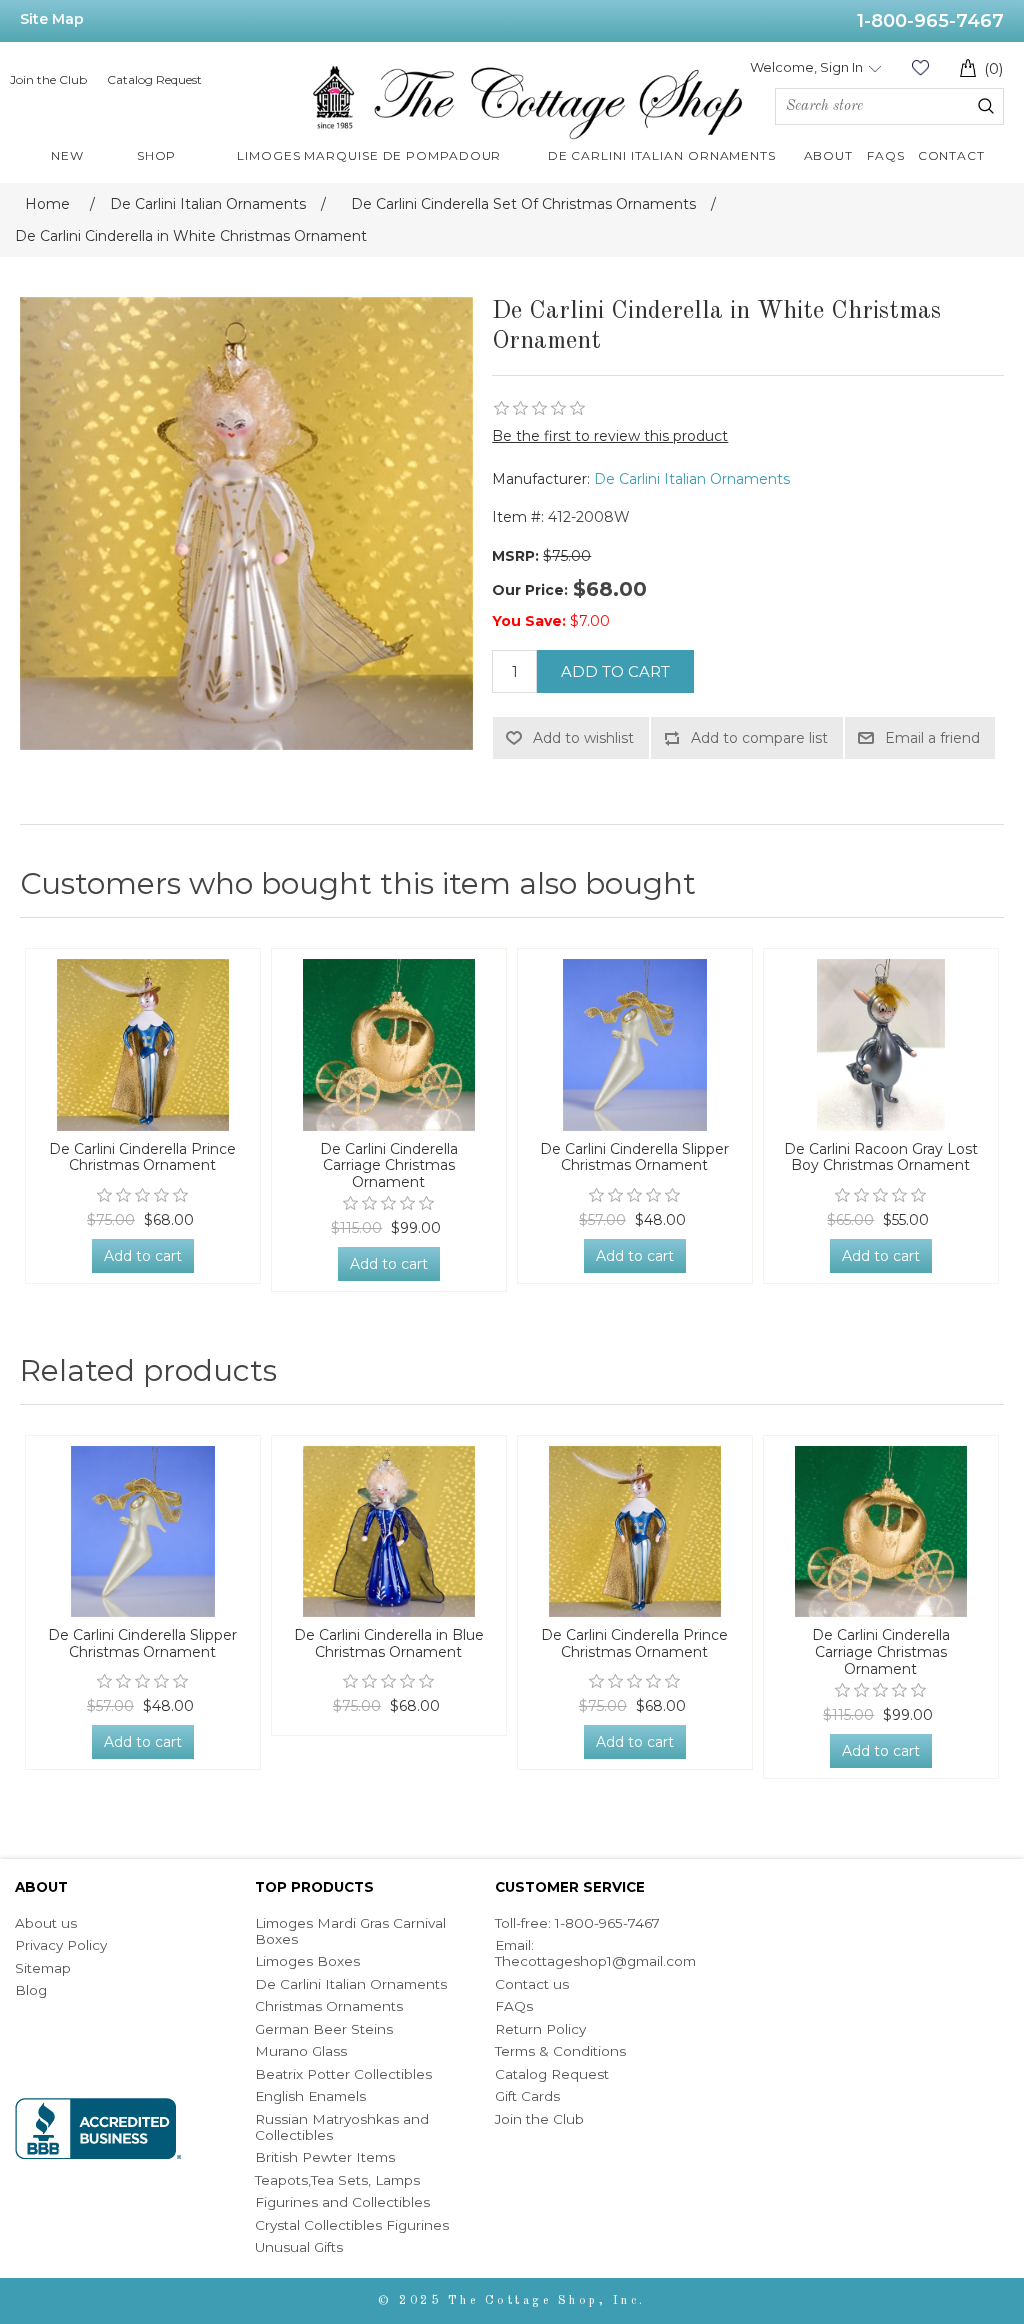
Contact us (532, 1984)
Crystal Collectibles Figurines (352, 2225)
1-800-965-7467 (930, 21)
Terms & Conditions (560, 2051)
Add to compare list (759, 738)
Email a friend (932, 738)
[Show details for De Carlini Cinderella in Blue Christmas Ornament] (389, 1531)
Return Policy (540, 2029)
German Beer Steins (324, 2029)
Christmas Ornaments (329, 2006)
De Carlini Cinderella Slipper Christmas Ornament (634, 1158)
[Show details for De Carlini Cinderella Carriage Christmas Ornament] (389, 1044)
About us (46, 1923)
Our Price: (530, 590)
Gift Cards (527, 2096)
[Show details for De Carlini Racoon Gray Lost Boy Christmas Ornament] (881, 1044)
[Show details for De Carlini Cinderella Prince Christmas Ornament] (143, 1044)
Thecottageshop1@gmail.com (595, 1961)
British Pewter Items (325, 2157)
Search (986, 106)
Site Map (52, 19)
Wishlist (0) (920, 67)
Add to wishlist (583, 738)
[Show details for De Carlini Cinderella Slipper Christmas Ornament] (635, 1044)
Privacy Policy (61, 1945)
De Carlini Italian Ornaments (692, 479)
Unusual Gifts (299, 2247)
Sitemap (43, 1968)
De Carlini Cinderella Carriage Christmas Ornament (389, 1166)
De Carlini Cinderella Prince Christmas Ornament (142, 1158)
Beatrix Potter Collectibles (343, 2074)
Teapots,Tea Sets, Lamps (337, 2180)
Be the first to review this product (610, 436)
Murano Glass (301, 2051)
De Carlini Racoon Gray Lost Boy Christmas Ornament (881, 1158)
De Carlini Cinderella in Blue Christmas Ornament (389, 1644)
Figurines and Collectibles (342, 2202)
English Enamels (310, 2096)
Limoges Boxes (307, 1961)
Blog (31, 1990)
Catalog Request (154, 79)
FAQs (514, 2006)
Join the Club (48, 79)
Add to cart (615, 671)
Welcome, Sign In (806, 67)
